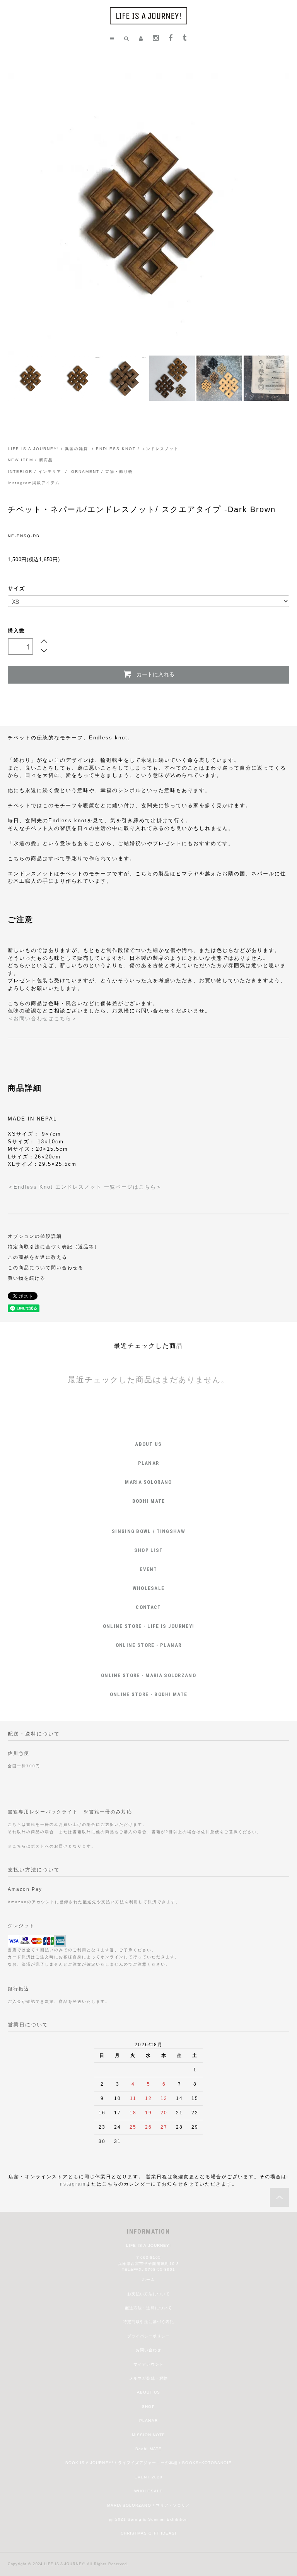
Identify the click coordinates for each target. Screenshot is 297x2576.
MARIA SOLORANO (148, 1482)
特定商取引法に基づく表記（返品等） (54, 1247)
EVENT (148, 1569)
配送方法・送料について (148, 2308)
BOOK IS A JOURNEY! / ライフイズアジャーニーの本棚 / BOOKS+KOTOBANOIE (148, 2463)
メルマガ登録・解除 (148, 2378)
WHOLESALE (149, 1588)
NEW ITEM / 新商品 (30, 460)
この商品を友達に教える (38, 1257)
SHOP (148, 2407)
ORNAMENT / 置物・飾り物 (102, 472)
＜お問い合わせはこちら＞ (43, 1018)
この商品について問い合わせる (46, 1267)
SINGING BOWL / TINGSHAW (148, 1531)
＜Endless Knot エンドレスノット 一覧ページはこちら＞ (85, 1187)
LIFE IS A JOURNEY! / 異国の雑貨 (48, 449)
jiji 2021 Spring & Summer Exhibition (148, 2519)
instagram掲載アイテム (34, 483)
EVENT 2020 (148, 2477)
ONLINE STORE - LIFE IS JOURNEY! (148, 1626)
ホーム (148, 2280)
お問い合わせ (148, 2350)
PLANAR (149, 1463)
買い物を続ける (27, 1278)
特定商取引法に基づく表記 (148, 2322)
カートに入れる (155, 674)
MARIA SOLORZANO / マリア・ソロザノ (148, 2505)
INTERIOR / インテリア (36, 472)
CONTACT (148, 1607)
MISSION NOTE (148, 2435)
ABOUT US (148, 1444)
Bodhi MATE (148, 2449)
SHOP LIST (149, 1550)
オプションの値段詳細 (35, 1236)
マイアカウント (148, 2364)
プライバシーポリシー (148, 2336)
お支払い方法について (148, 2294)
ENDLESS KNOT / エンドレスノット (137, 449)
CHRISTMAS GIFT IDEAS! (148, 2533)
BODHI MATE (149, 1501)
